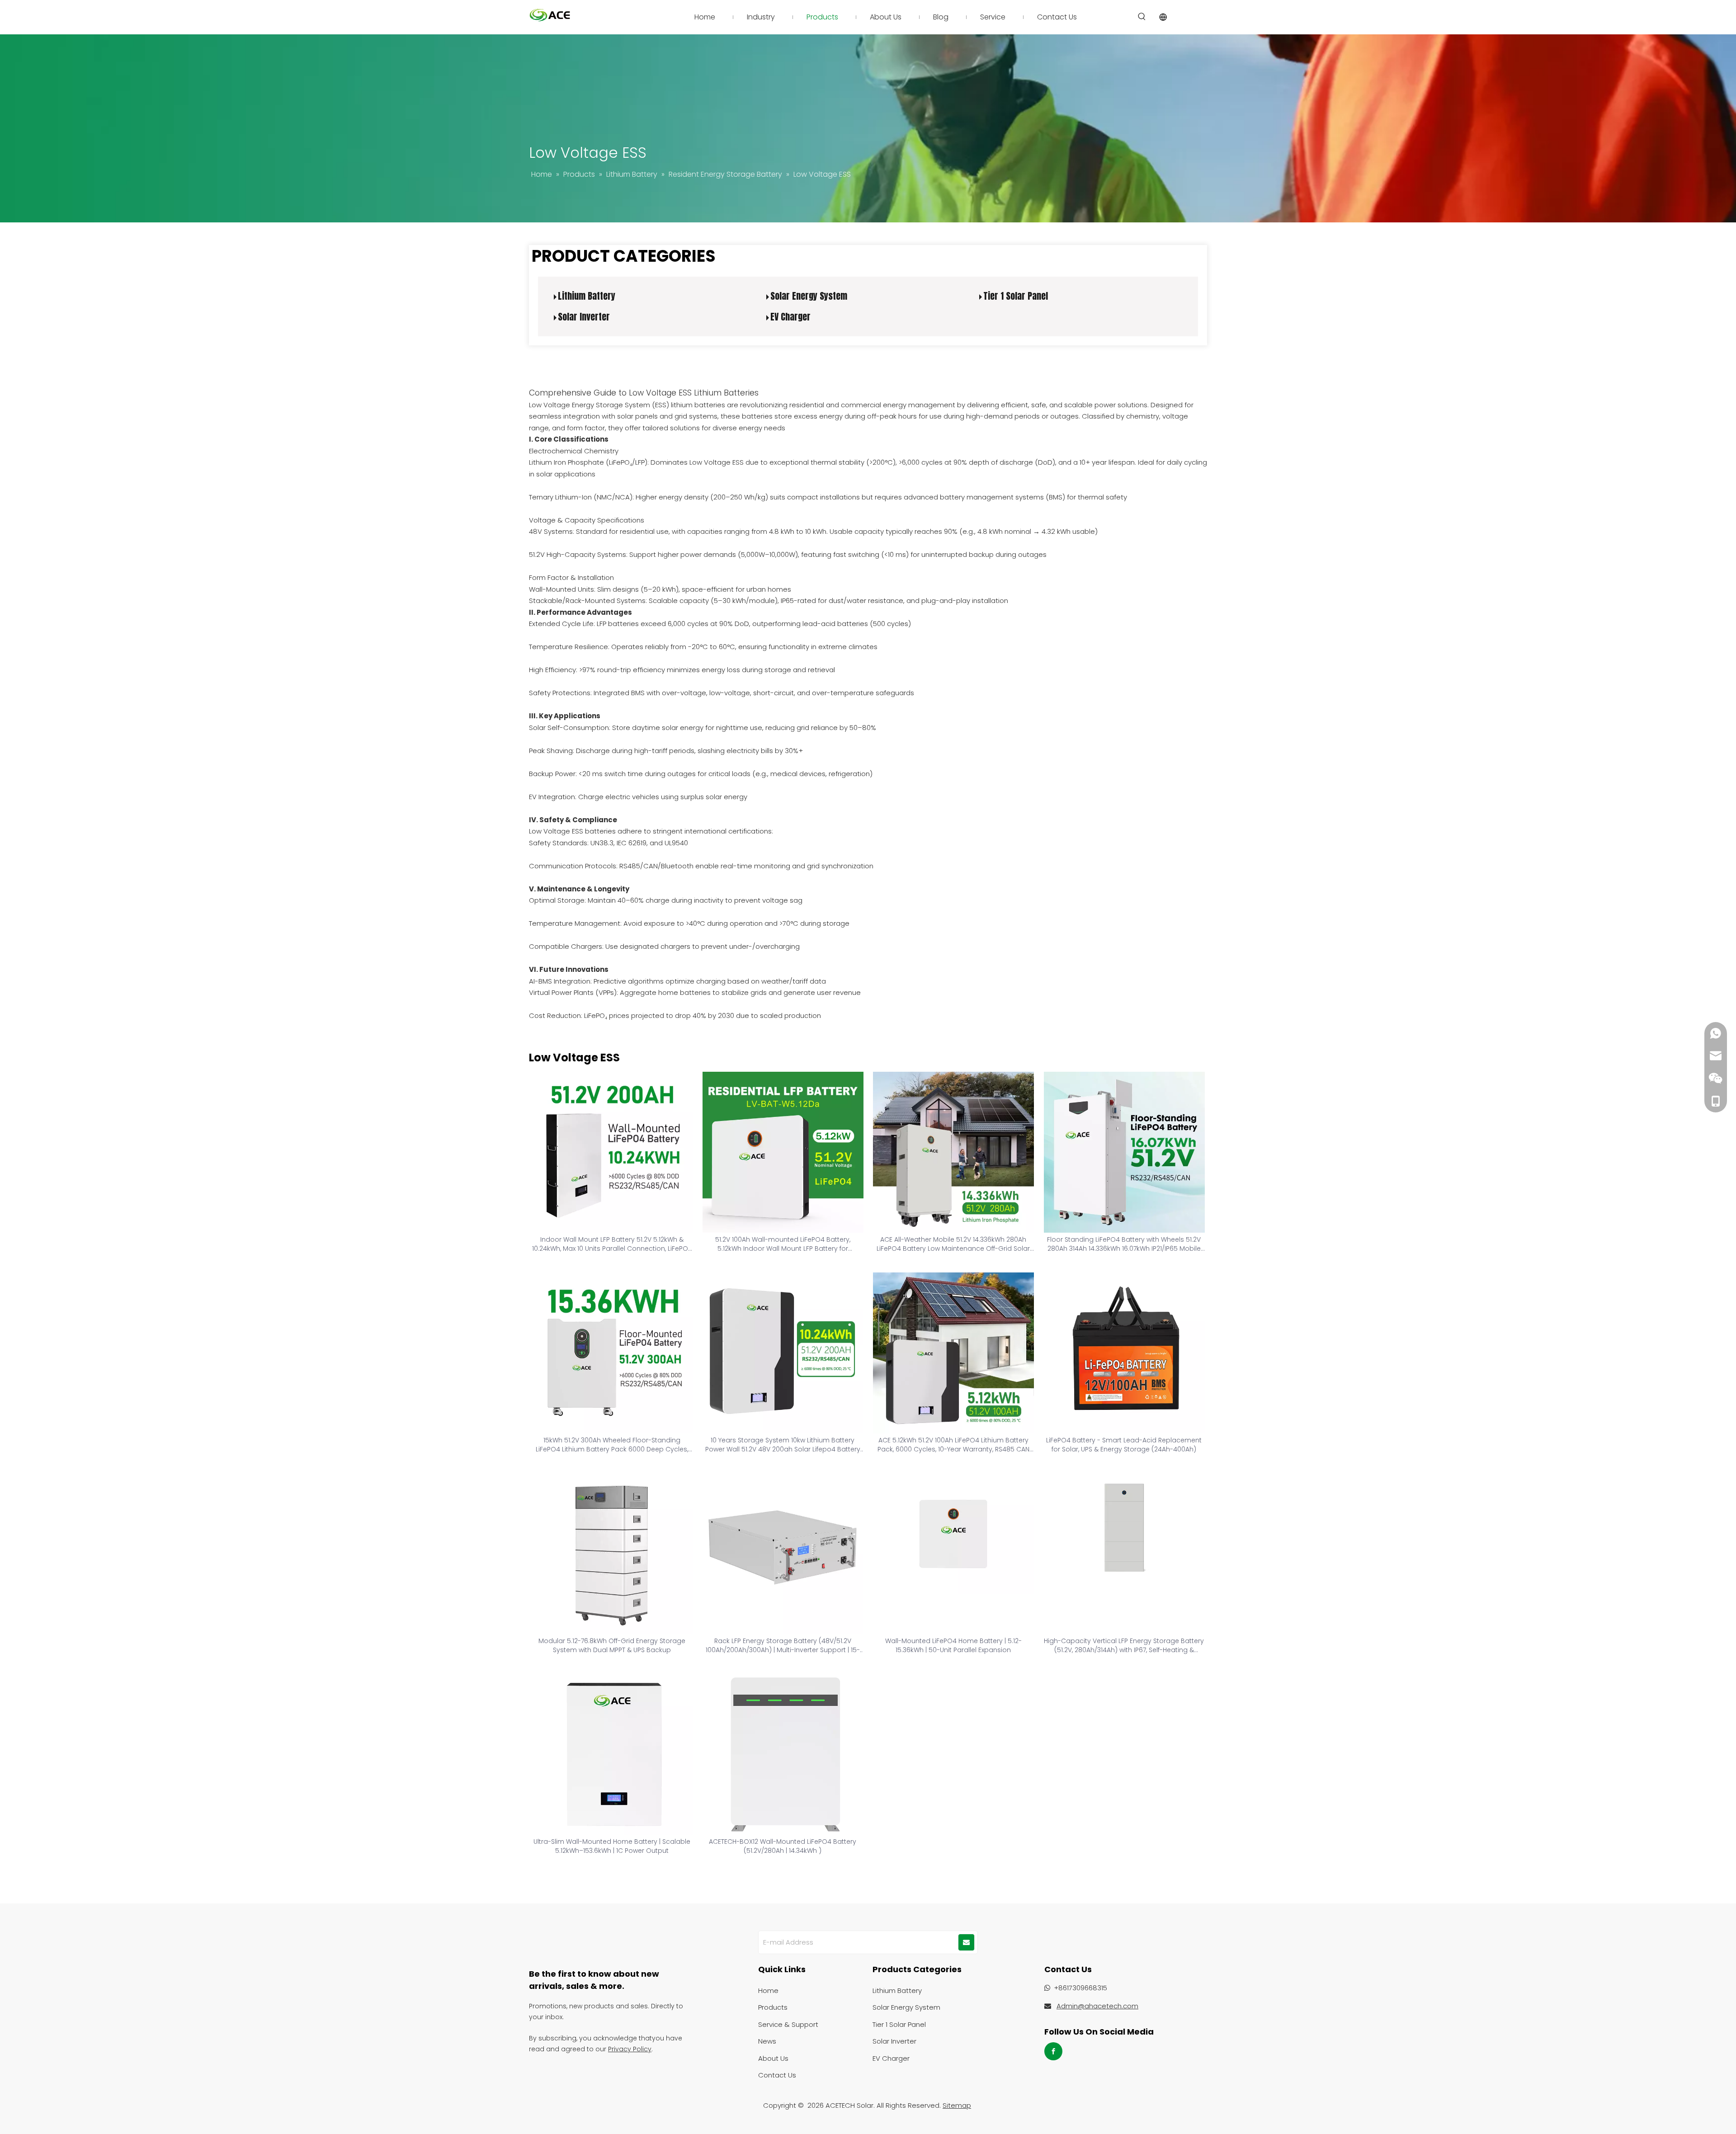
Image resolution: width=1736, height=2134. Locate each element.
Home (768, 1990)
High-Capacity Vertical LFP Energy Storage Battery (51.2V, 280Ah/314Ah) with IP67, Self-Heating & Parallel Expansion (1124, 1645)
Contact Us (777, 2075)
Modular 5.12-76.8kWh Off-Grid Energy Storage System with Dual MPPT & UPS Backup (612, 1645)
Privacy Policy (630, 2049)
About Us (773, 2058)
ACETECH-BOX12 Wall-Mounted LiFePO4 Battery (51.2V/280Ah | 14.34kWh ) (783, 1846)
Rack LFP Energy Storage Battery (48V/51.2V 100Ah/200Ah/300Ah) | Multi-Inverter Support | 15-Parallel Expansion (783, 1645)
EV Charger (790, 317)
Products (773, 2007)
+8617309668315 (1080, 1988)
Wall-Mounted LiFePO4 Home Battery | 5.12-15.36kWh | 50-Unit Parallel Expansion (953, 1645)
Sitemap (957, 2105)
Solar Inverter (584, 317)
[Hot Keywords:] (1142, 17)
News (767, 2041)
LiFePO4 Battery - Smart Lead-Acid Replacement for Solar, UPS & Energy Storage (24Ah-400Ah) (1124, 1445)
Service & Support (788, 2024)
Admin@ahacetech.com (1097, 2006)
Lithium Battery (587, 296)
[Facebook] (1053, 2051)
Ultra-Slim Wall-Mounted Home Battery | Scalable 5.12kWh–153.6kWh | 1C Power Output (612, 1846)
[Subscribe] (966, 1942)
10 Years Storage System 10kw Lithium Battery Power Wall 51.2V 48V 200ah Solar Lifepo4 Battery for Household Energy (783, 1445)
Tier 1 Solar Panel (1016, 296)
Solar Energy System (809, 296)
